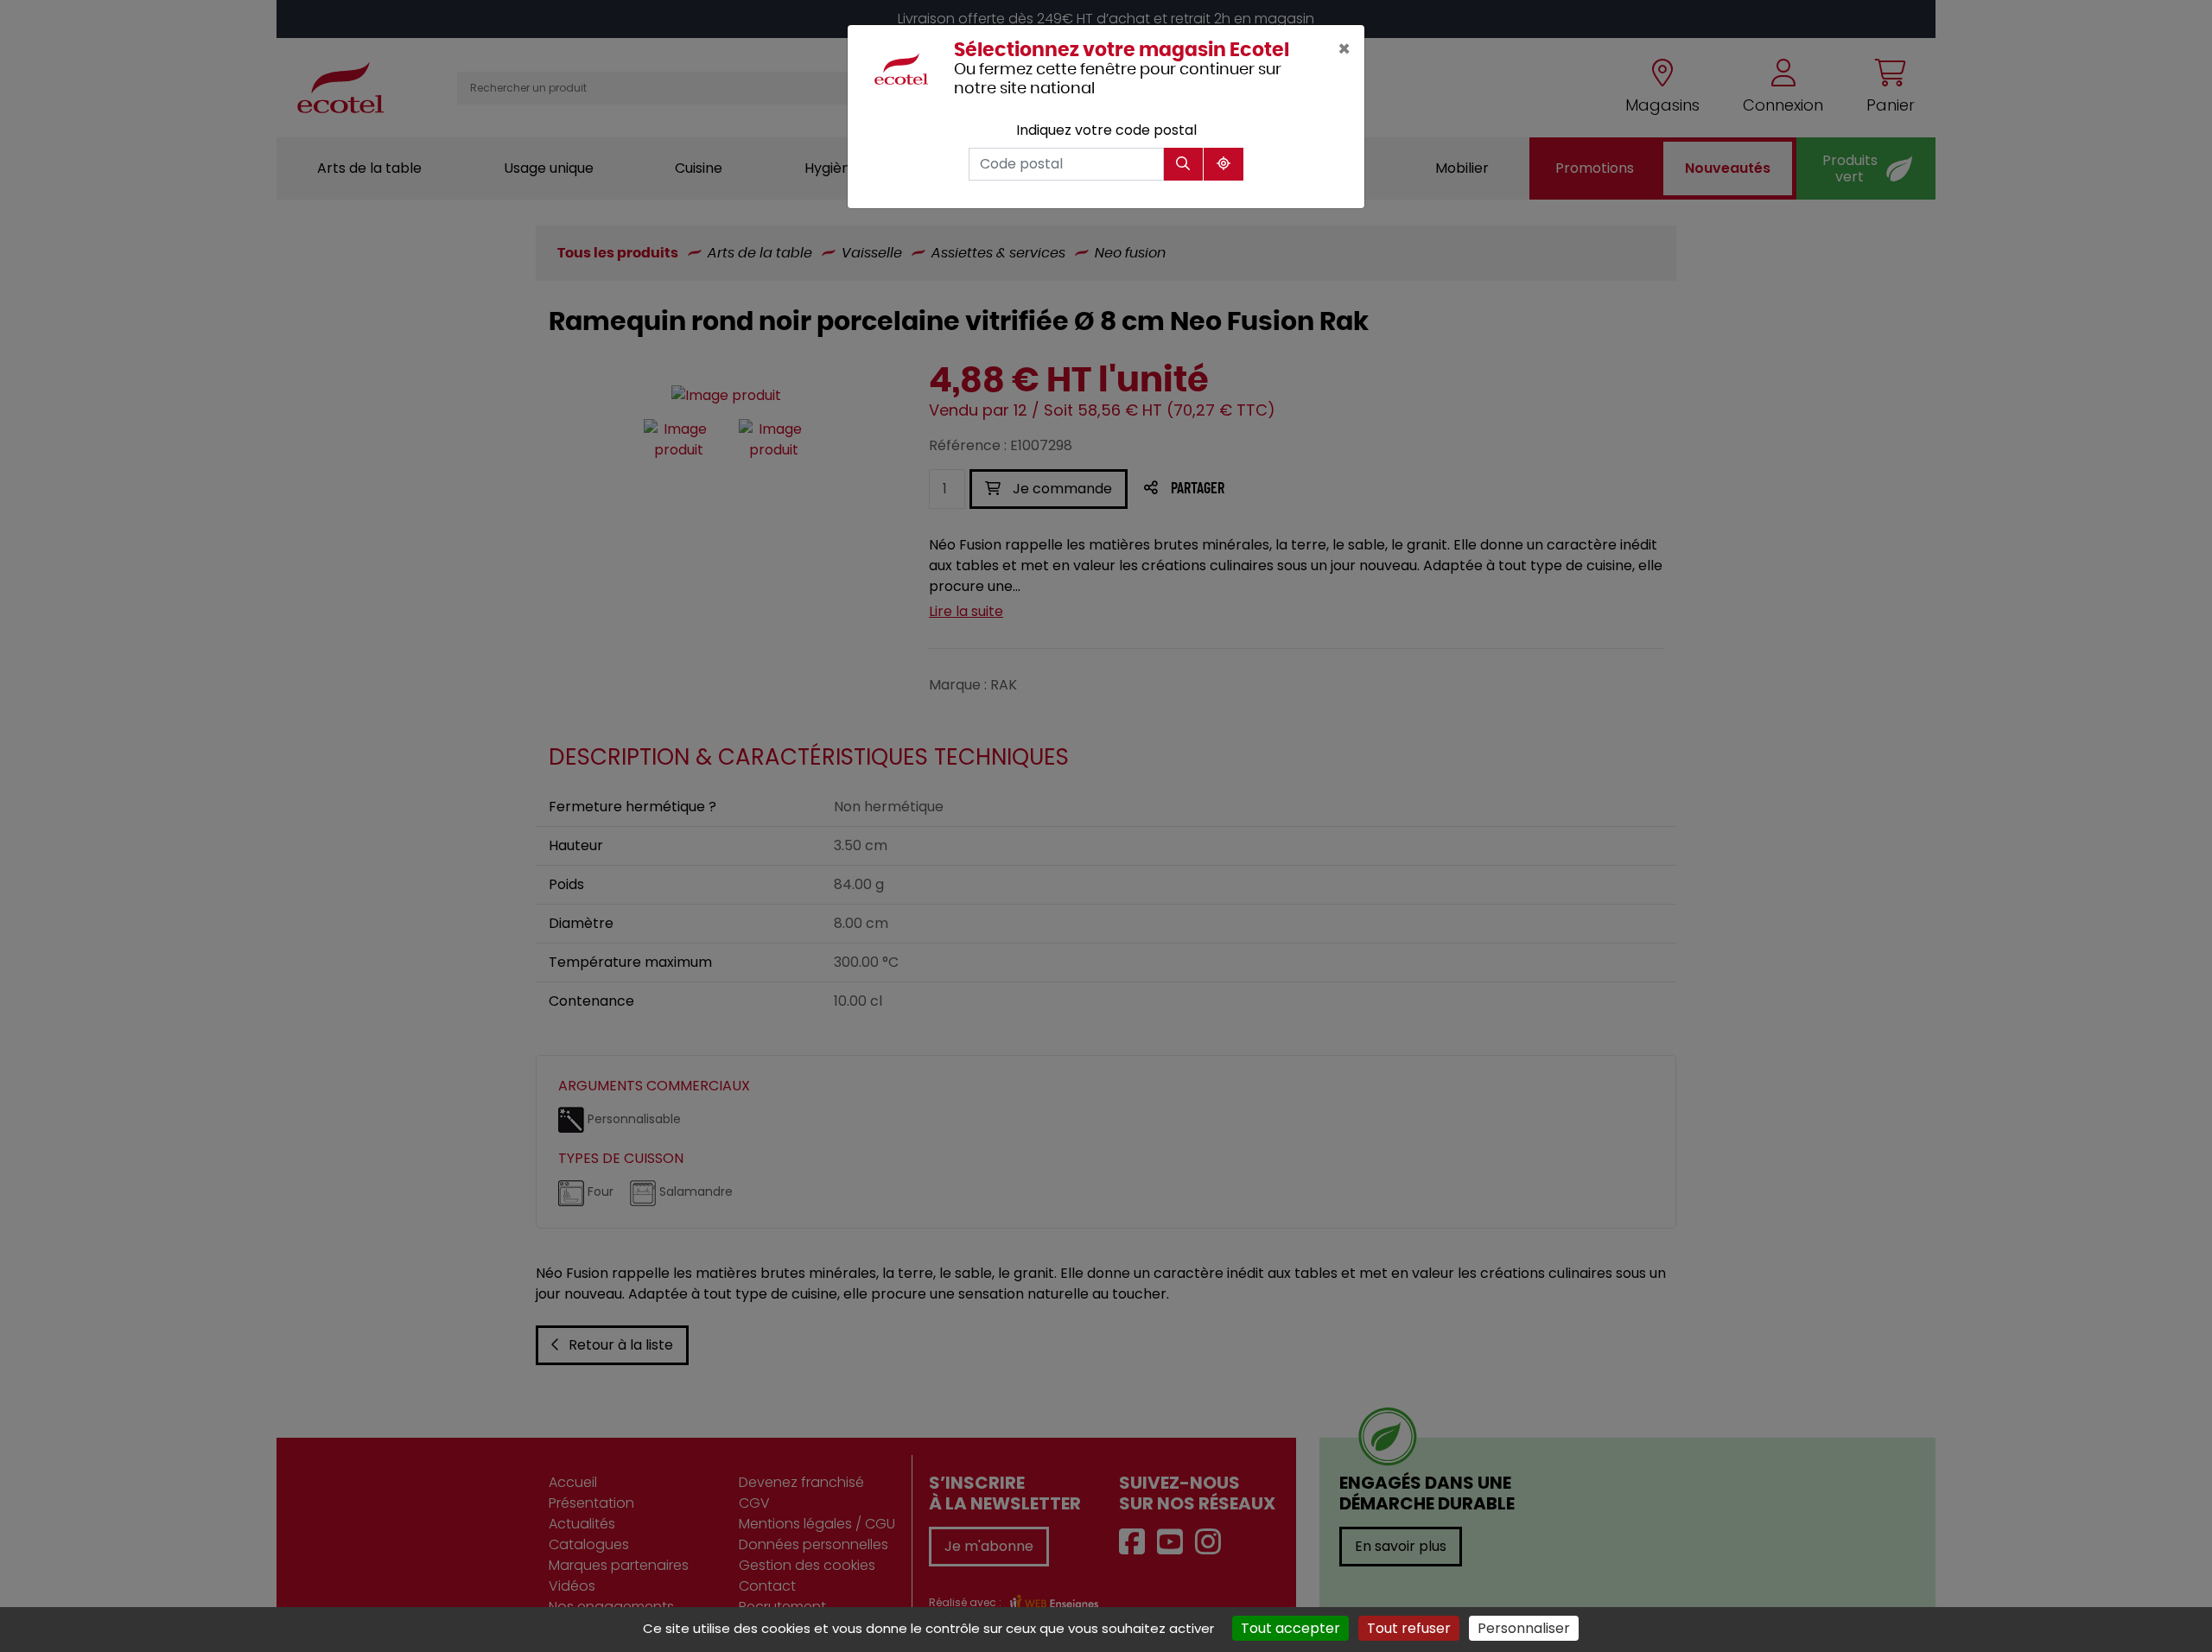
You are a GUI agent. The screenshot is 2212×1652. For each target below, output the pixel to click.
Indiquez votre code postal (1106, 130)
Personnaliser (1524, 1628)
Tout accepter (1290, 1628)
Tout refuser (1409, 1628)
